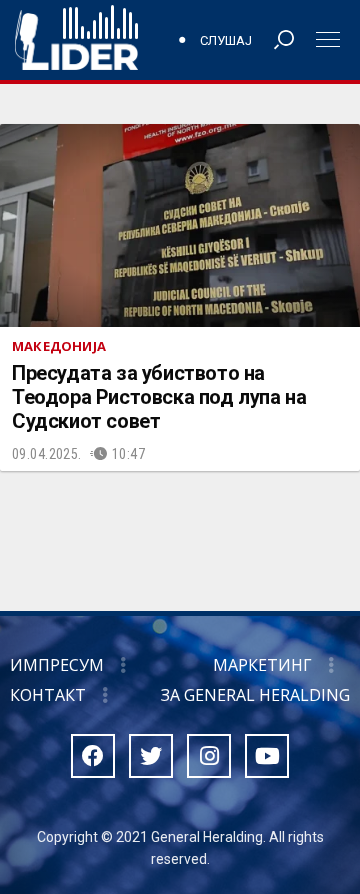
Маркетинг (262, 665)
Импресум (57, 665)
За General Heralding (255, 695)
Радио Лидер (76, 40)
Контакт (48, 695)
